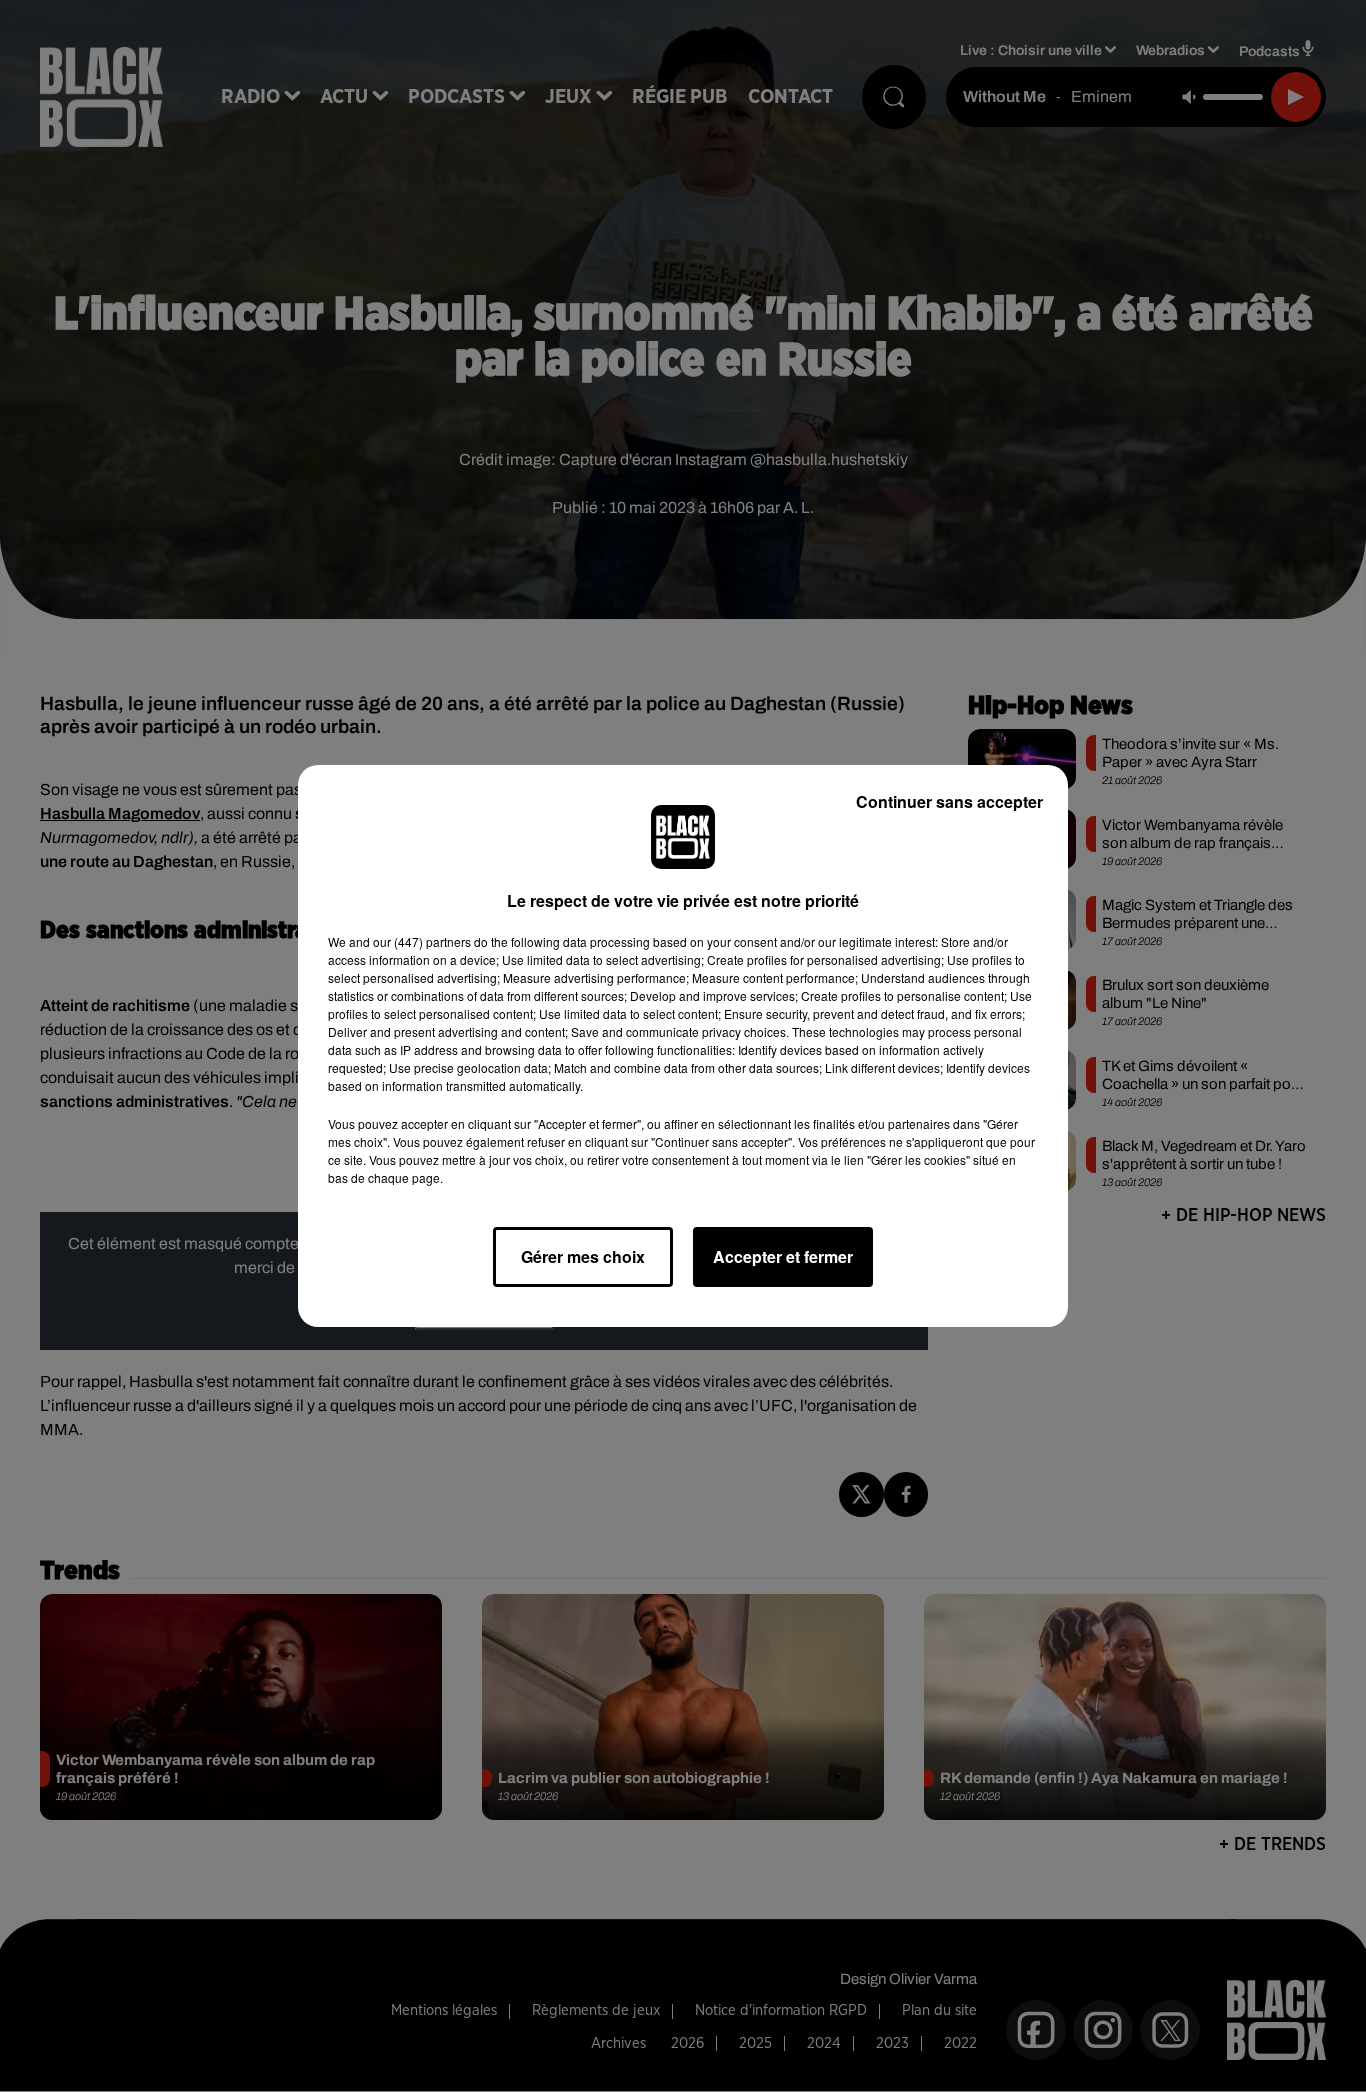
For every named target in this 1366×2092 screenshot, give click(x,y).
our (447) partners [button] (422, 941)
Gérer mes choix (583, 1256)
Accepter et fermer (783, 1256)
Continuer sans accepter (949, 801)
